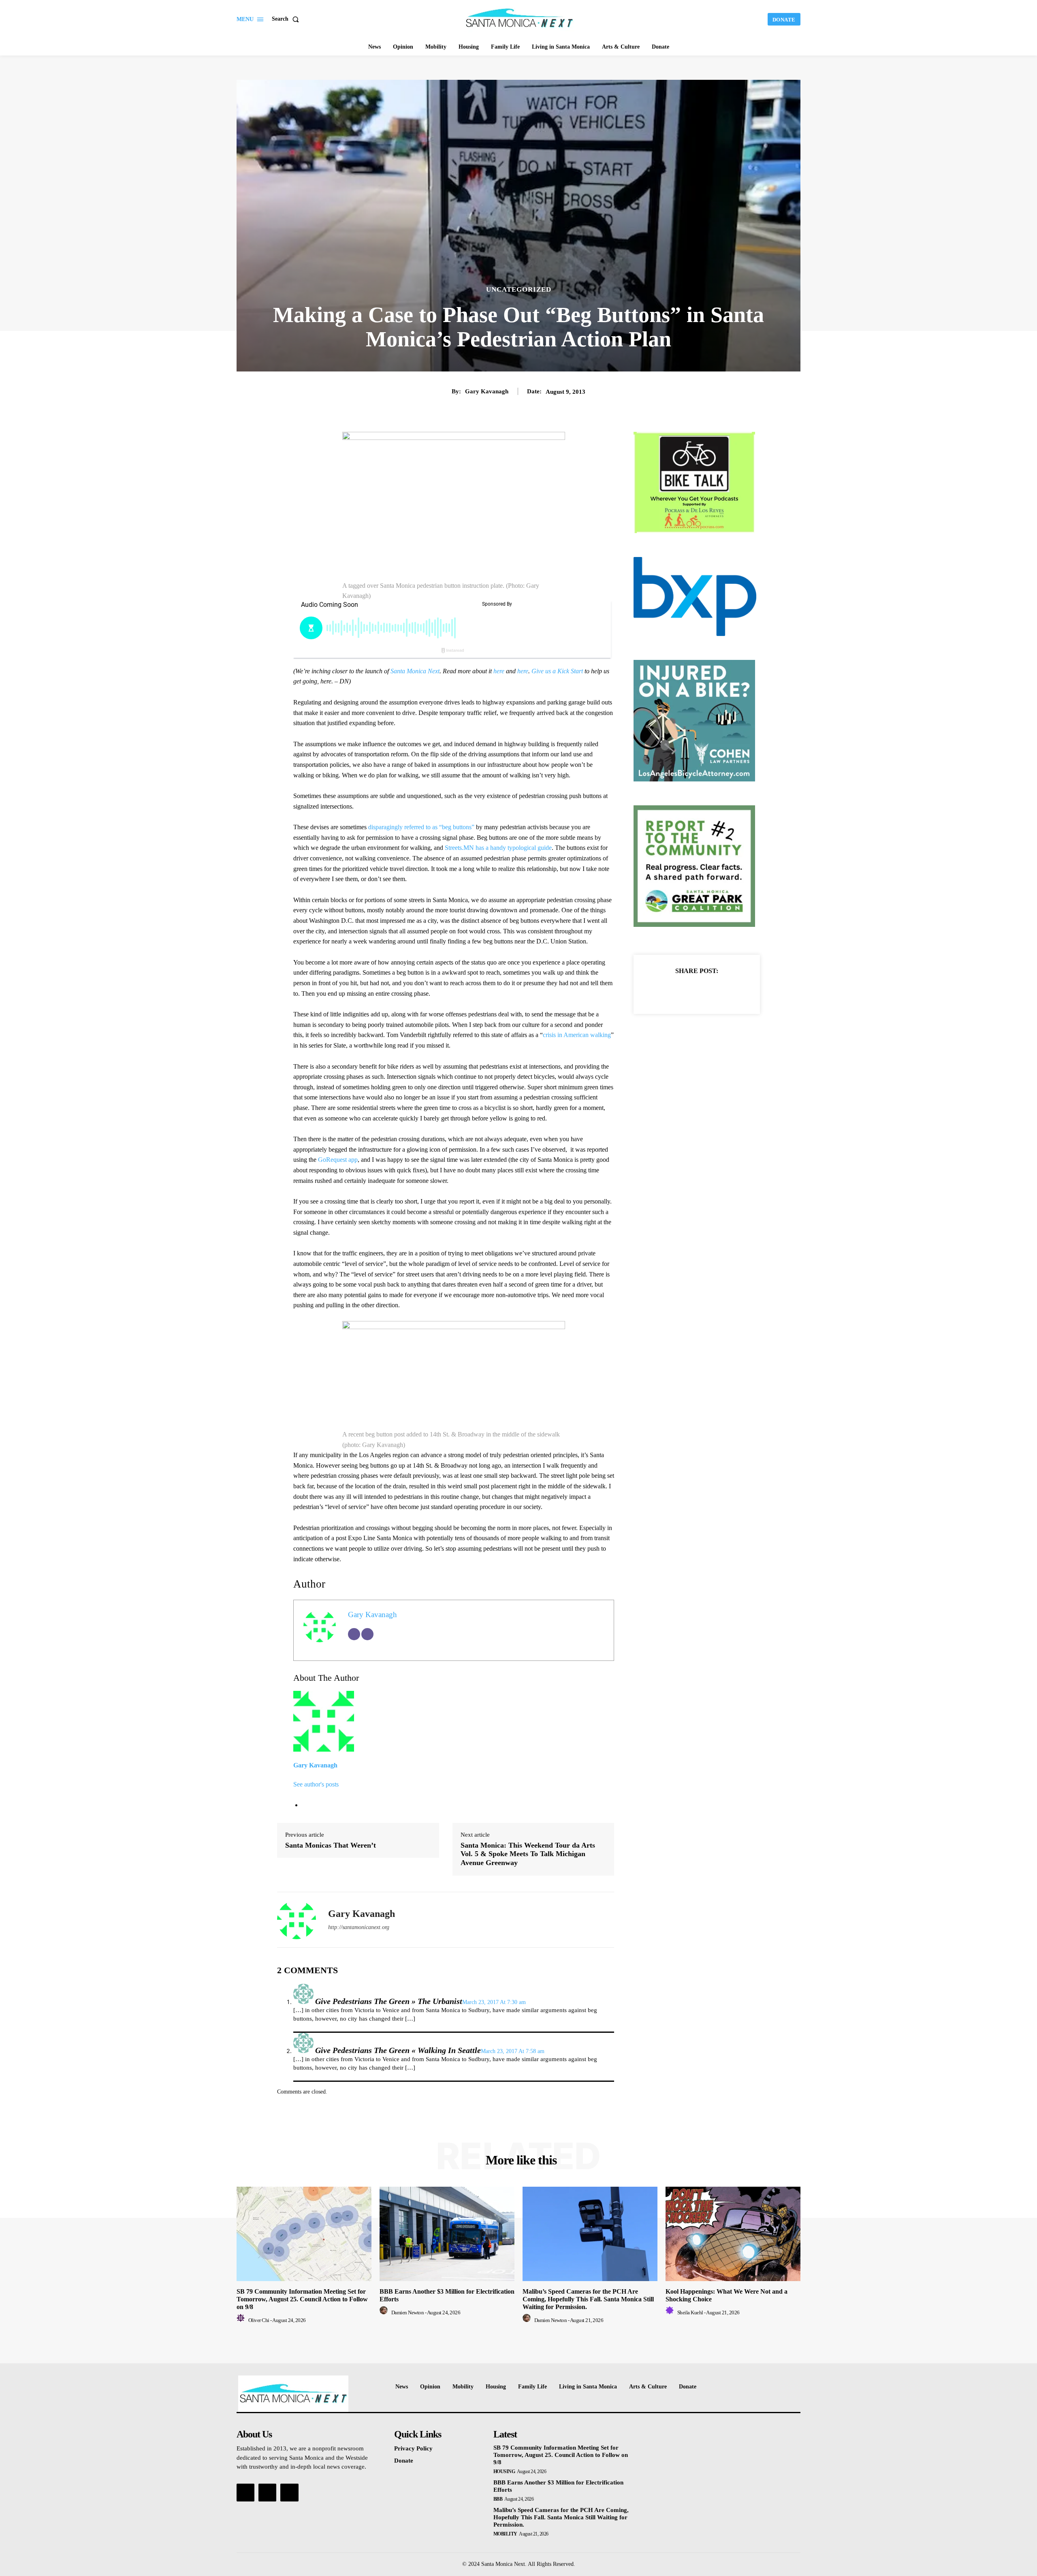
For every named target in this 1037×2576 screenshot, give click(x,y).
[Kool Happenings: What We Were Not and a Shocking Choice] (733, 2234)
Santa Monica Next (415, 671)
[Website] (367, 1634)
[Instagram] (267, 2493)
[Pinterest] (706, 991)
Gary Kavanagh (487, 391)
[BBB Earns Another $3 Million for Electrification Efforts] (447, 2234)
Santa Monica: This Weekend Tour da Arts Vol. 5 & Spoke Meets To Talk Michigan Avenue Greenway (528, 1854)
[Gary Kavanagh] (297, 1920)
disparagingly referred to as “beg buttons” (421, 827)
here (499, 671)
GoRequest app (338, 1160)
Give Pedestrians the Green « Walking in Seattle (398, 2050)
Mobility (505, 2534)
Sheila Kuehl (690, 2312)
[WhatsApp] (725, 991)
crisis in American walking (577, 1035)
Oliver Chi (259, 2320)
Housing (504, 2471)
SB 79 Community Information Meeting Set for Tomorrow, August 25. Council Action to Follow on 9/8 (302, 2299)
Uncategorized (519, 289)
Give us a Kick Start (557, 671)
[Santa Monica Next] (520, 18)
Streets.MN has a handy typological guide (498, 848)
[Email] (354, 1634)
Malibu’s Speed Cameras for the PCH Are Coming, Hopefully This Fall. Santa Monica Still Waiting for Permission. (588, 2299)
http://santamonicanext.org (359, 1927)
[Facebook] (669, 991)
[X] (687, 991)
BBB (498, 2499)
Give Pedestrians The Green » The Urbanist (389, 2001)
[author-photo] (242, 2320)
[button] (287, 19)
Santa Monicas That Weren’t (331, 1845)
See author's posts (316, 1784)
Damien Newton (408, 2312)
